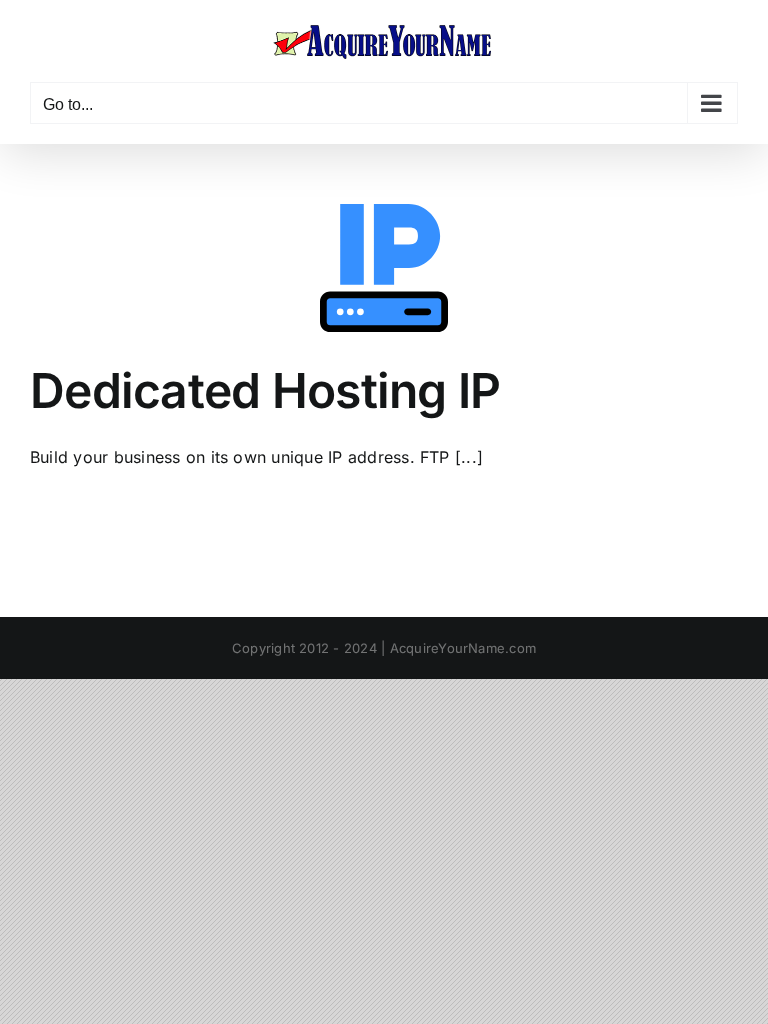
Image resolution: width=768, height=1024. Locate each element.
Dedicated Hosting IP (265, 390)
